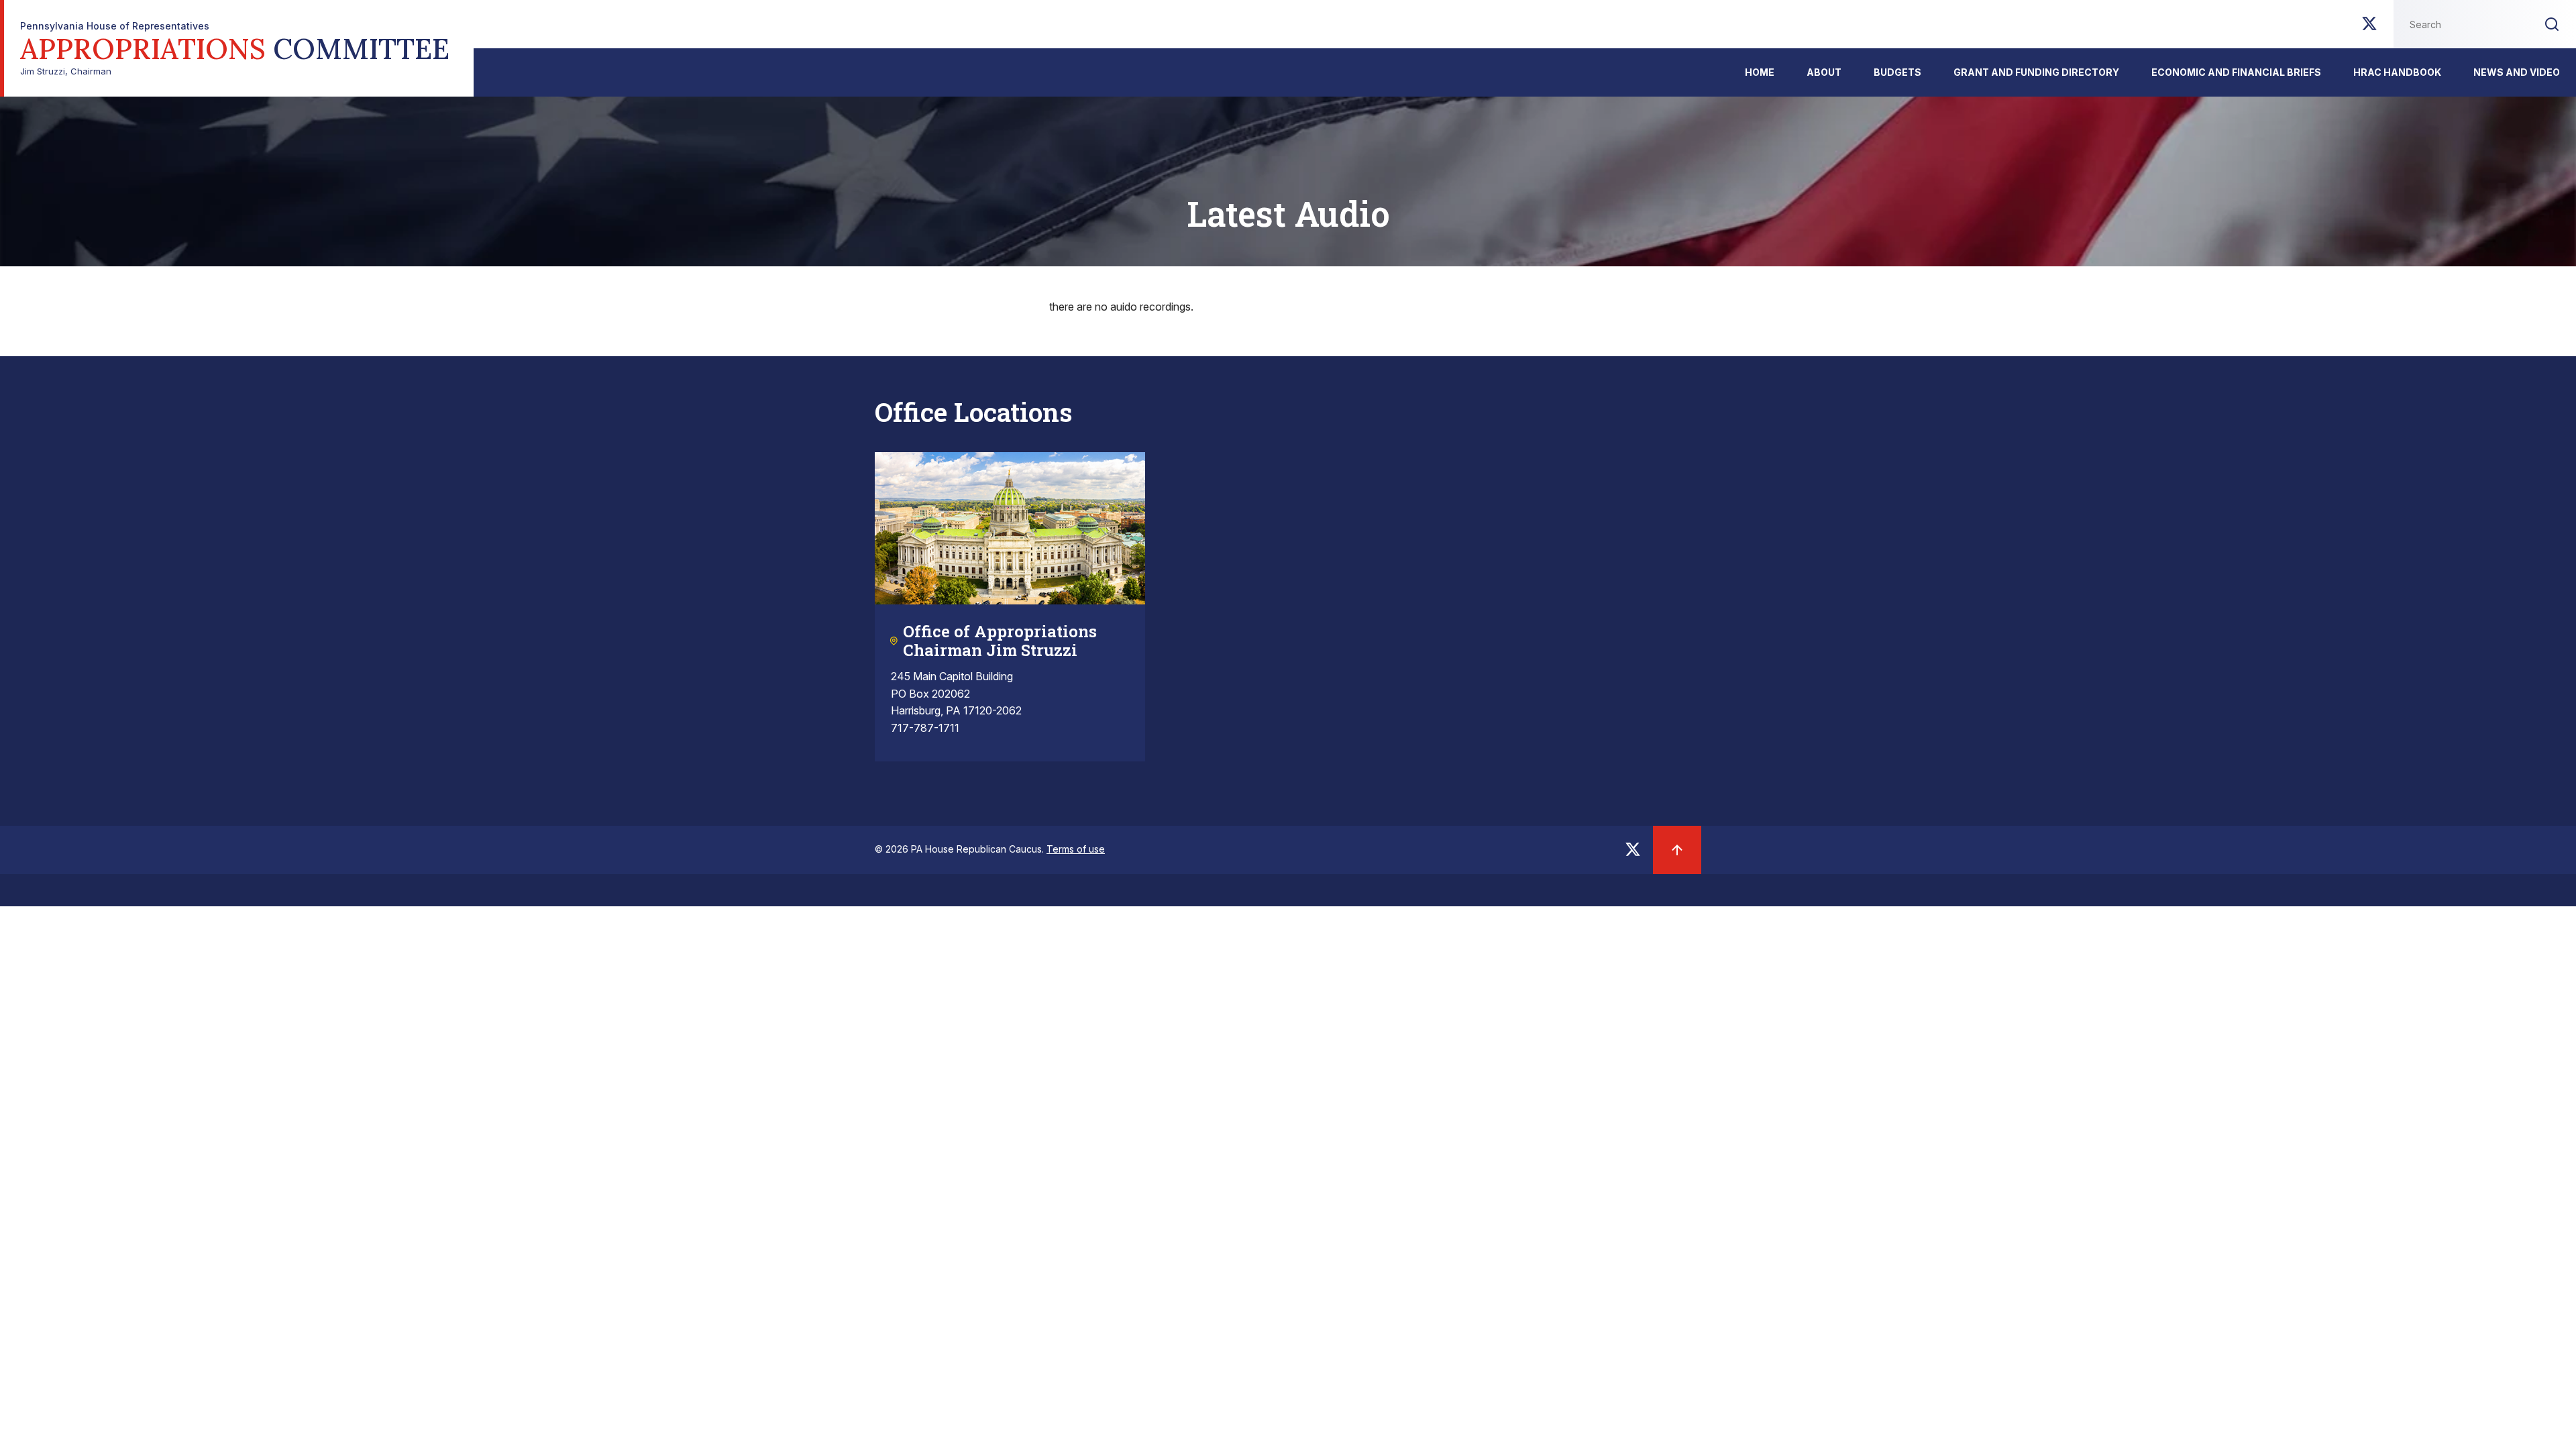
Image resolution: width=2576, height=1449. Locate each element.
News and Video (2517, 72)
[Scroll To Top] (1677, 850)
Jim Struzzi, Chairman (235, 49)
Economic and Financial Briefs (2236, 72)
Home (1760, 72)
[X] (2369, 28)
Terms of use (1076, 849)
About (1824, 72)
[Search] (2552, 24)
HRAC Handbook (2397, 72)
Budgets (1897, 72)
